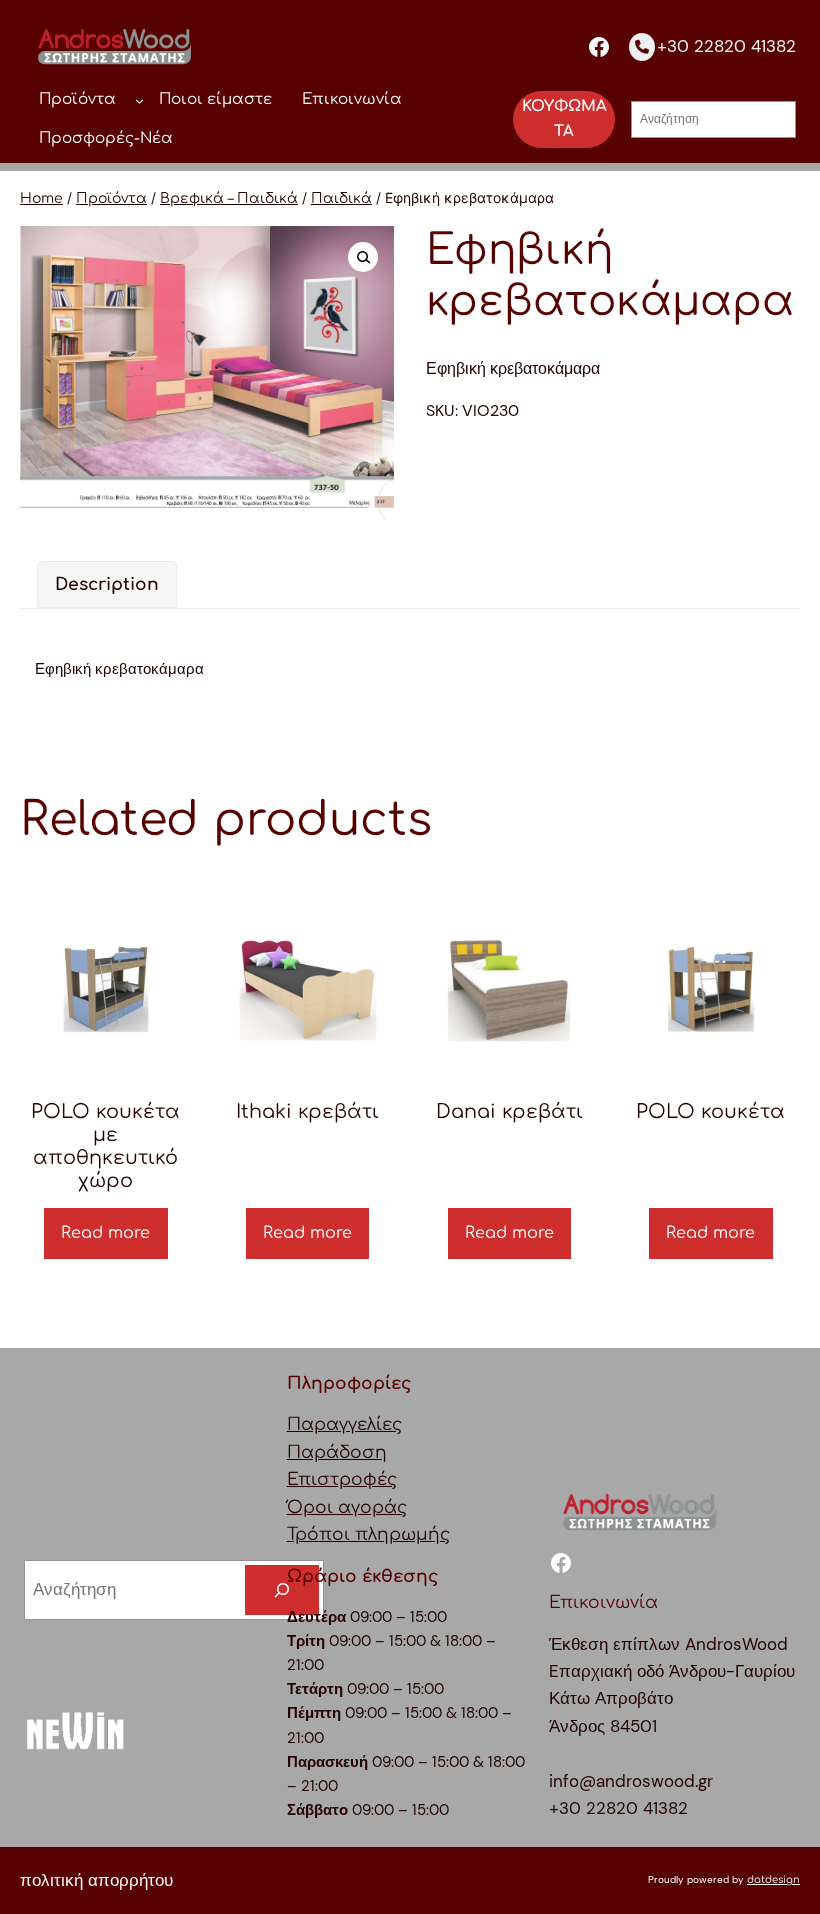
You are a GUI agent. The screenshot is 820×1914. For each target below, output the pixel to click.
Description (107, 584)
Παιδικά (341, 198)
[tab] (107, 584)
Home (41, 198)
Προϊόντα (111, 198)
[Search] (282, 1590)
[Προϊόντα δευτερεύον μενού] (139, 99)
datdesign (773, 1879)
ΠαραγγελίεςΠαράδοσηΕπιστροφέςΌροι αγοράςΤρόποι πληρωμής (368, 1479)
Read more (105, 1233)
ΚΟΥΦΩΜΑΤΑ (564, 118)
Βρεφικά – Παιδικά (229, 198)
